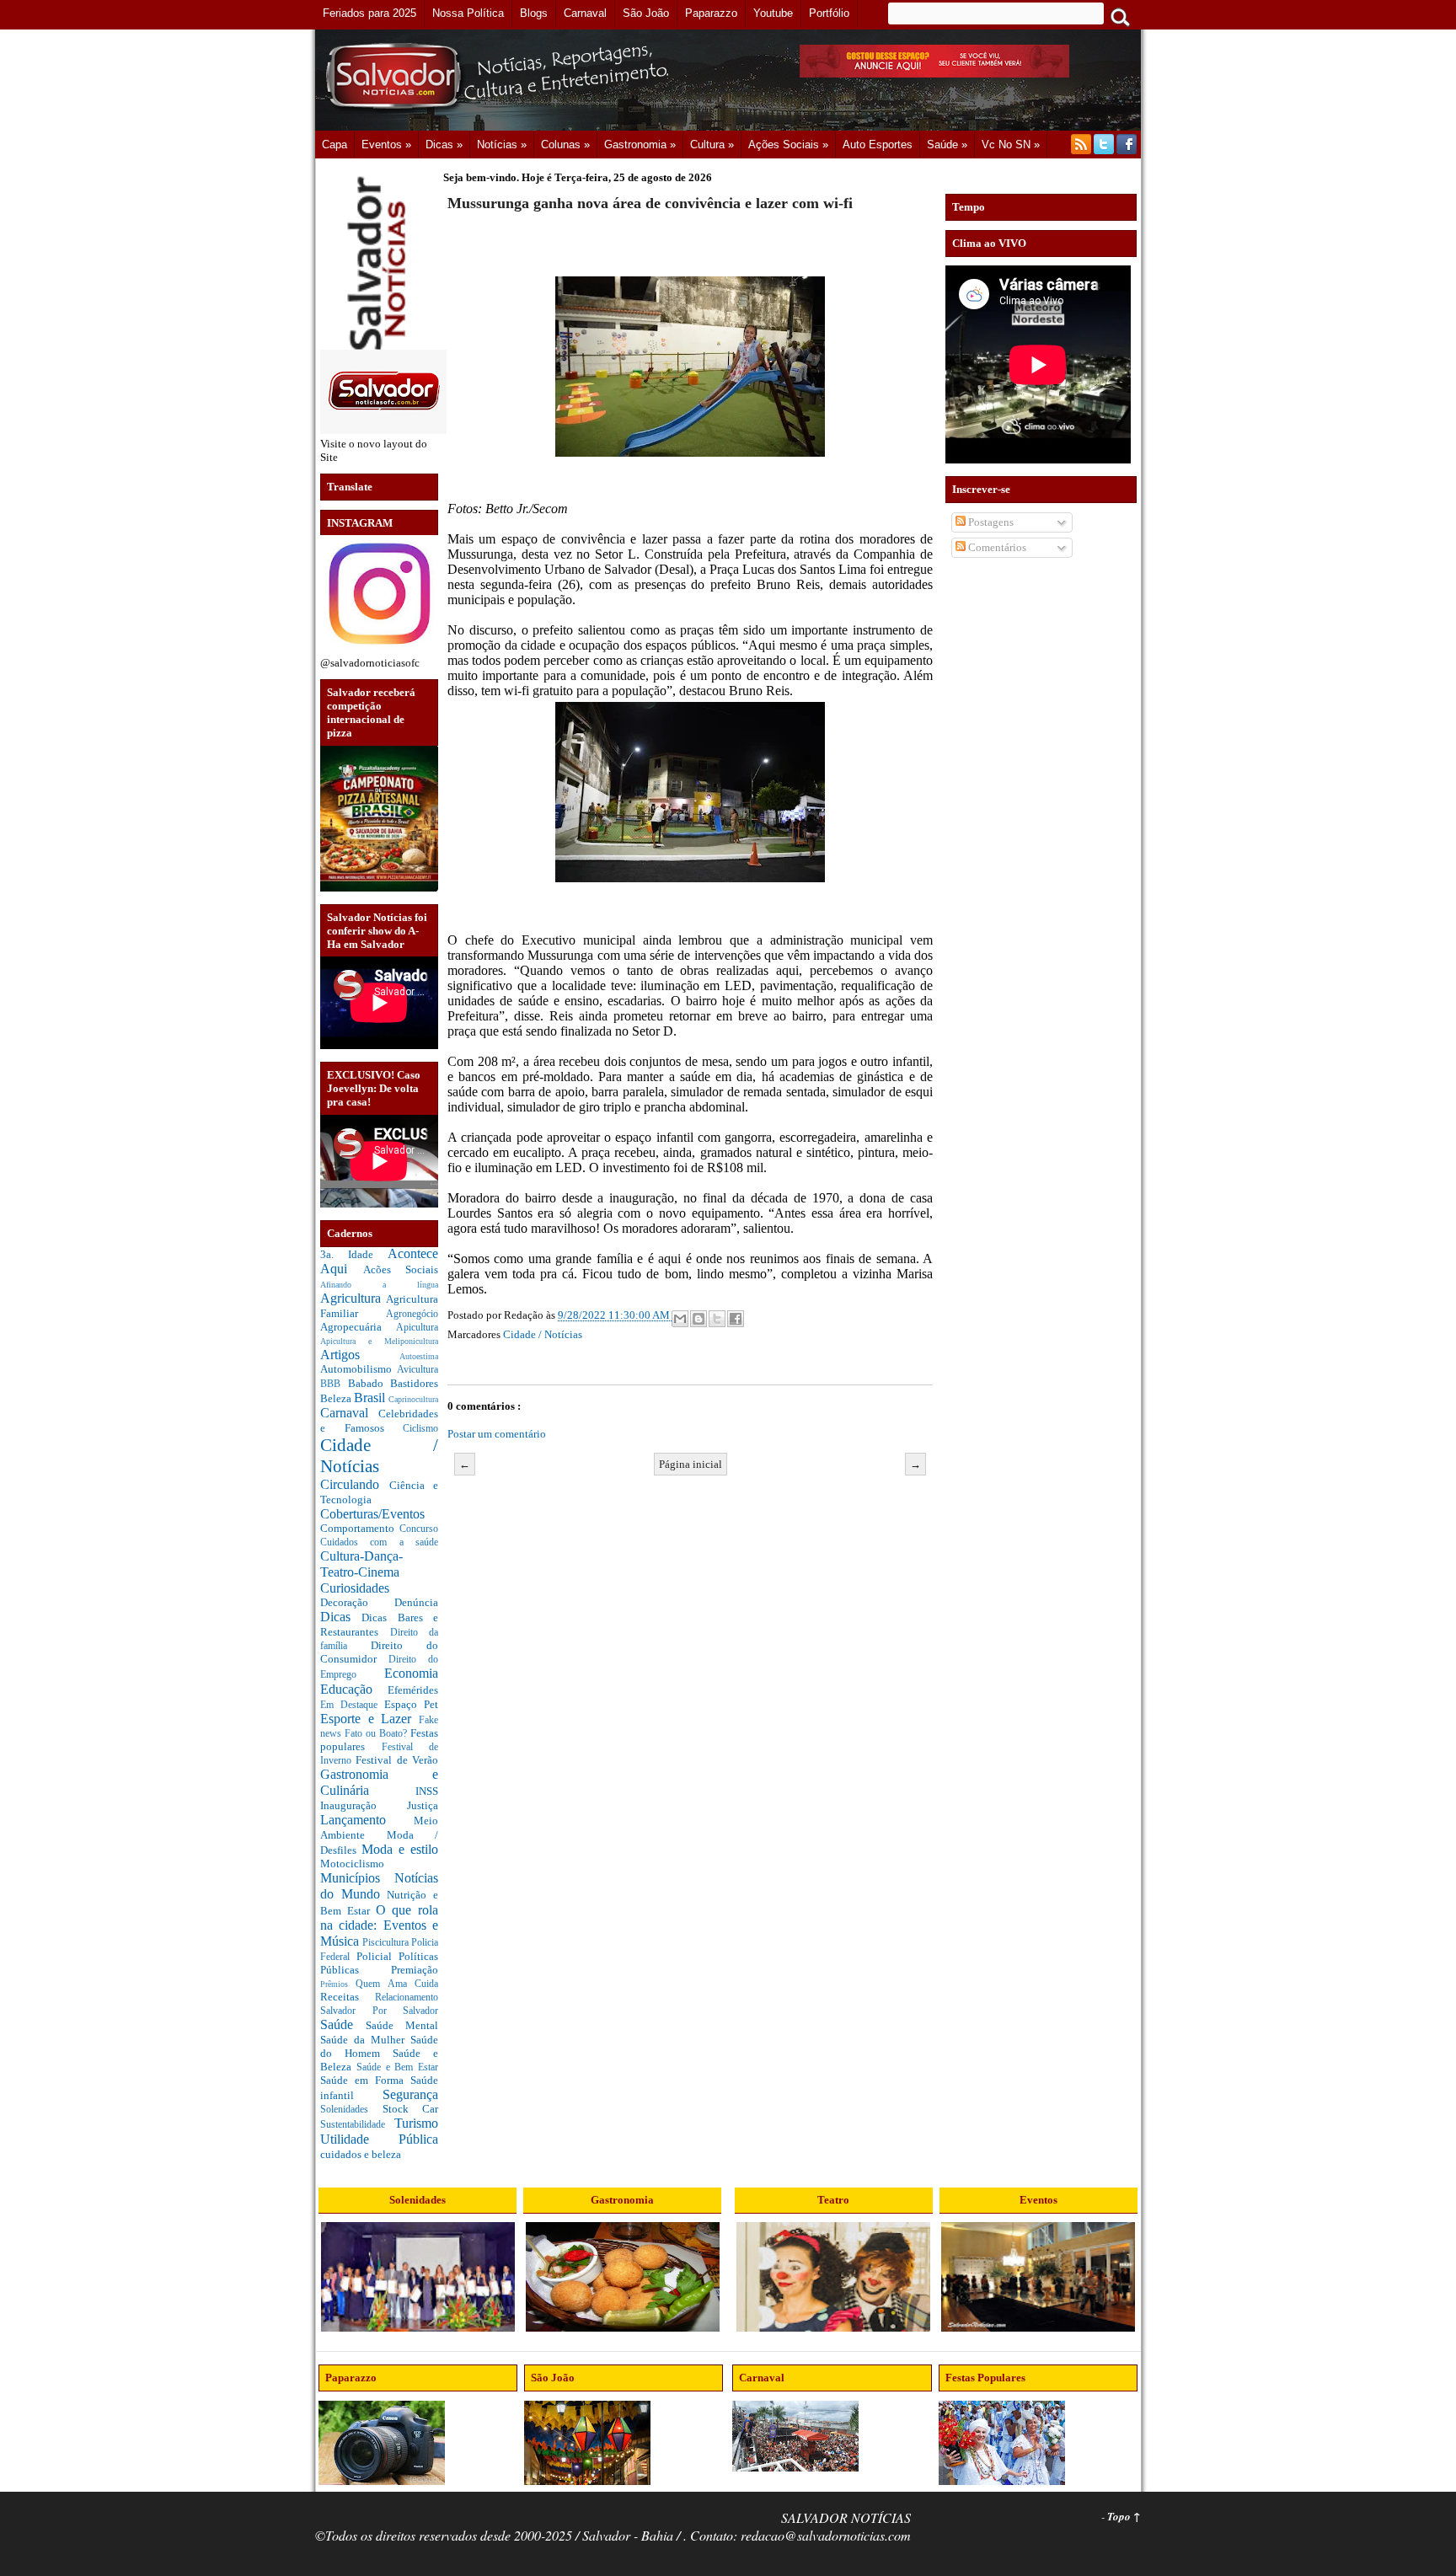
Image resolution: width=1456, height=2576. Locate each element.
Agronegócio (412, 1314)
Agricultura (353, 1298)
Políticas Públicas (379, 1963)
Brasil (371, 1398)
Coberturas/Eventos (372, 1514)
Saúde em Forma (365, 2080)
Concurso (419, 1529)
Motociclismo (352, 1864)
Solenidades (351, 2110)
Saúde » (947, 145)
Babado (369, 1383)
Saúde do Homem (379, 2046)
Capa (335, 145)
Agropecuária (358, 1327)
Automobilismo (359, 1369)
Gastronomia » (640, 145)
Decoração (357, 1602)
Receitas (348, 1997)
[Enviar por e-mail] (680, 1319)
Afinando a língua (379, 1285)
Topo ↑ (1124, 2516)
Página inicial (691, 1464)
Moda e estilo (400, 1849)
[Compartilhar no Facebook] (736, 1319)
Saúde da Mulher (365, 2040)
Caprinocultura (413, 1399)
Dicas (341, 1617)
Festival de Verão (397, 1760)
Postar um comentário (497, 1434)
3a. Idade (354, 1254)
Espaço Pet (411, 1704)
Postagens (990, 522)
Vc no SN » (1011, 145)
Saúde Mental (402, 2025)
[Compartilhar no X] (717, 1319)
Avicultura (418, 1370)
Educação (354, 1689)
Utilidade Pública (379, 2139)
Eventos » (386, 145)
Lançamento (367, 1820)
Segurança (410, 2094)
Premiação (415, 1970)
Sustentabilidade (357, 2125)
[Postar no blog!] (699, 1319)
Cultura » (712, 145)
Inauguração (364, 1805)
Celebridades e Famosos (379, 1421)
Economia (411, 1673)
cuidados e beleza (361, 2154)
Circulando (355, 1484)
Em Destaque (352, 1705)
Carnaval (349, 1413)
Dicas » (444, 145)
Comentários (996, 547)
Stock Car (411, 2109)
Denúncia (416, 1602)
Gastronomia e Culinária (379, 1782)
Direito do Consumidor (379, 1652)
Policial (377, 1956)
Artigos (360, 1355)
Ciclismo (420, 1429)
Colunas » (565, 145)
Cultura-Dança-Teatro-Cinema (361, 1564)
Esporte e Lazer (369, 1719)
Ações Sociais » (788, 145)
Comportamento (360, 1528)
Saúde (343, 2024)
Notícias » (502, 145)
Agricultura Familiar (379, 1306)
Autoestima (419, 1356)
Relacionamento (407, 1998)
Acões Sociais (401, 1269)
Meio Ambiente (379, 1828)
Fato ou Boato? (377, 1734)
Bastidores (414, 1383)
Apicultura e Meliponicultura (379, 1341)
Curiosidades (355, 1588)
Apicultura (417, 1328)
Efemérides (413, 1690)
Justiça (423, 1805)
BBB (334, 1384)
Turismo (416, 2123)
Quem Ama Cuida (397, 1984)
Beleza (337, 1398)
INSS (427, 1791)
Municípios (357, 1878)
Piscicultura (387, 1943)
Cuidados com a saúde (379, 1542)
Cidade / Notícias (543, 1334)
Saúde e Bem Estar (397, 2067)
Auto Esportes (878, 145)
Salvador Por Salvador (379, 2011)
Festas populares (379, 1740)
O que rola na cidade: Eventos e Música (379, 1925)
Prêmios (338, 1984)
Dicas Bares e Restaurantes (379, 1625)
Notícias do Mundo (379, 1886)
